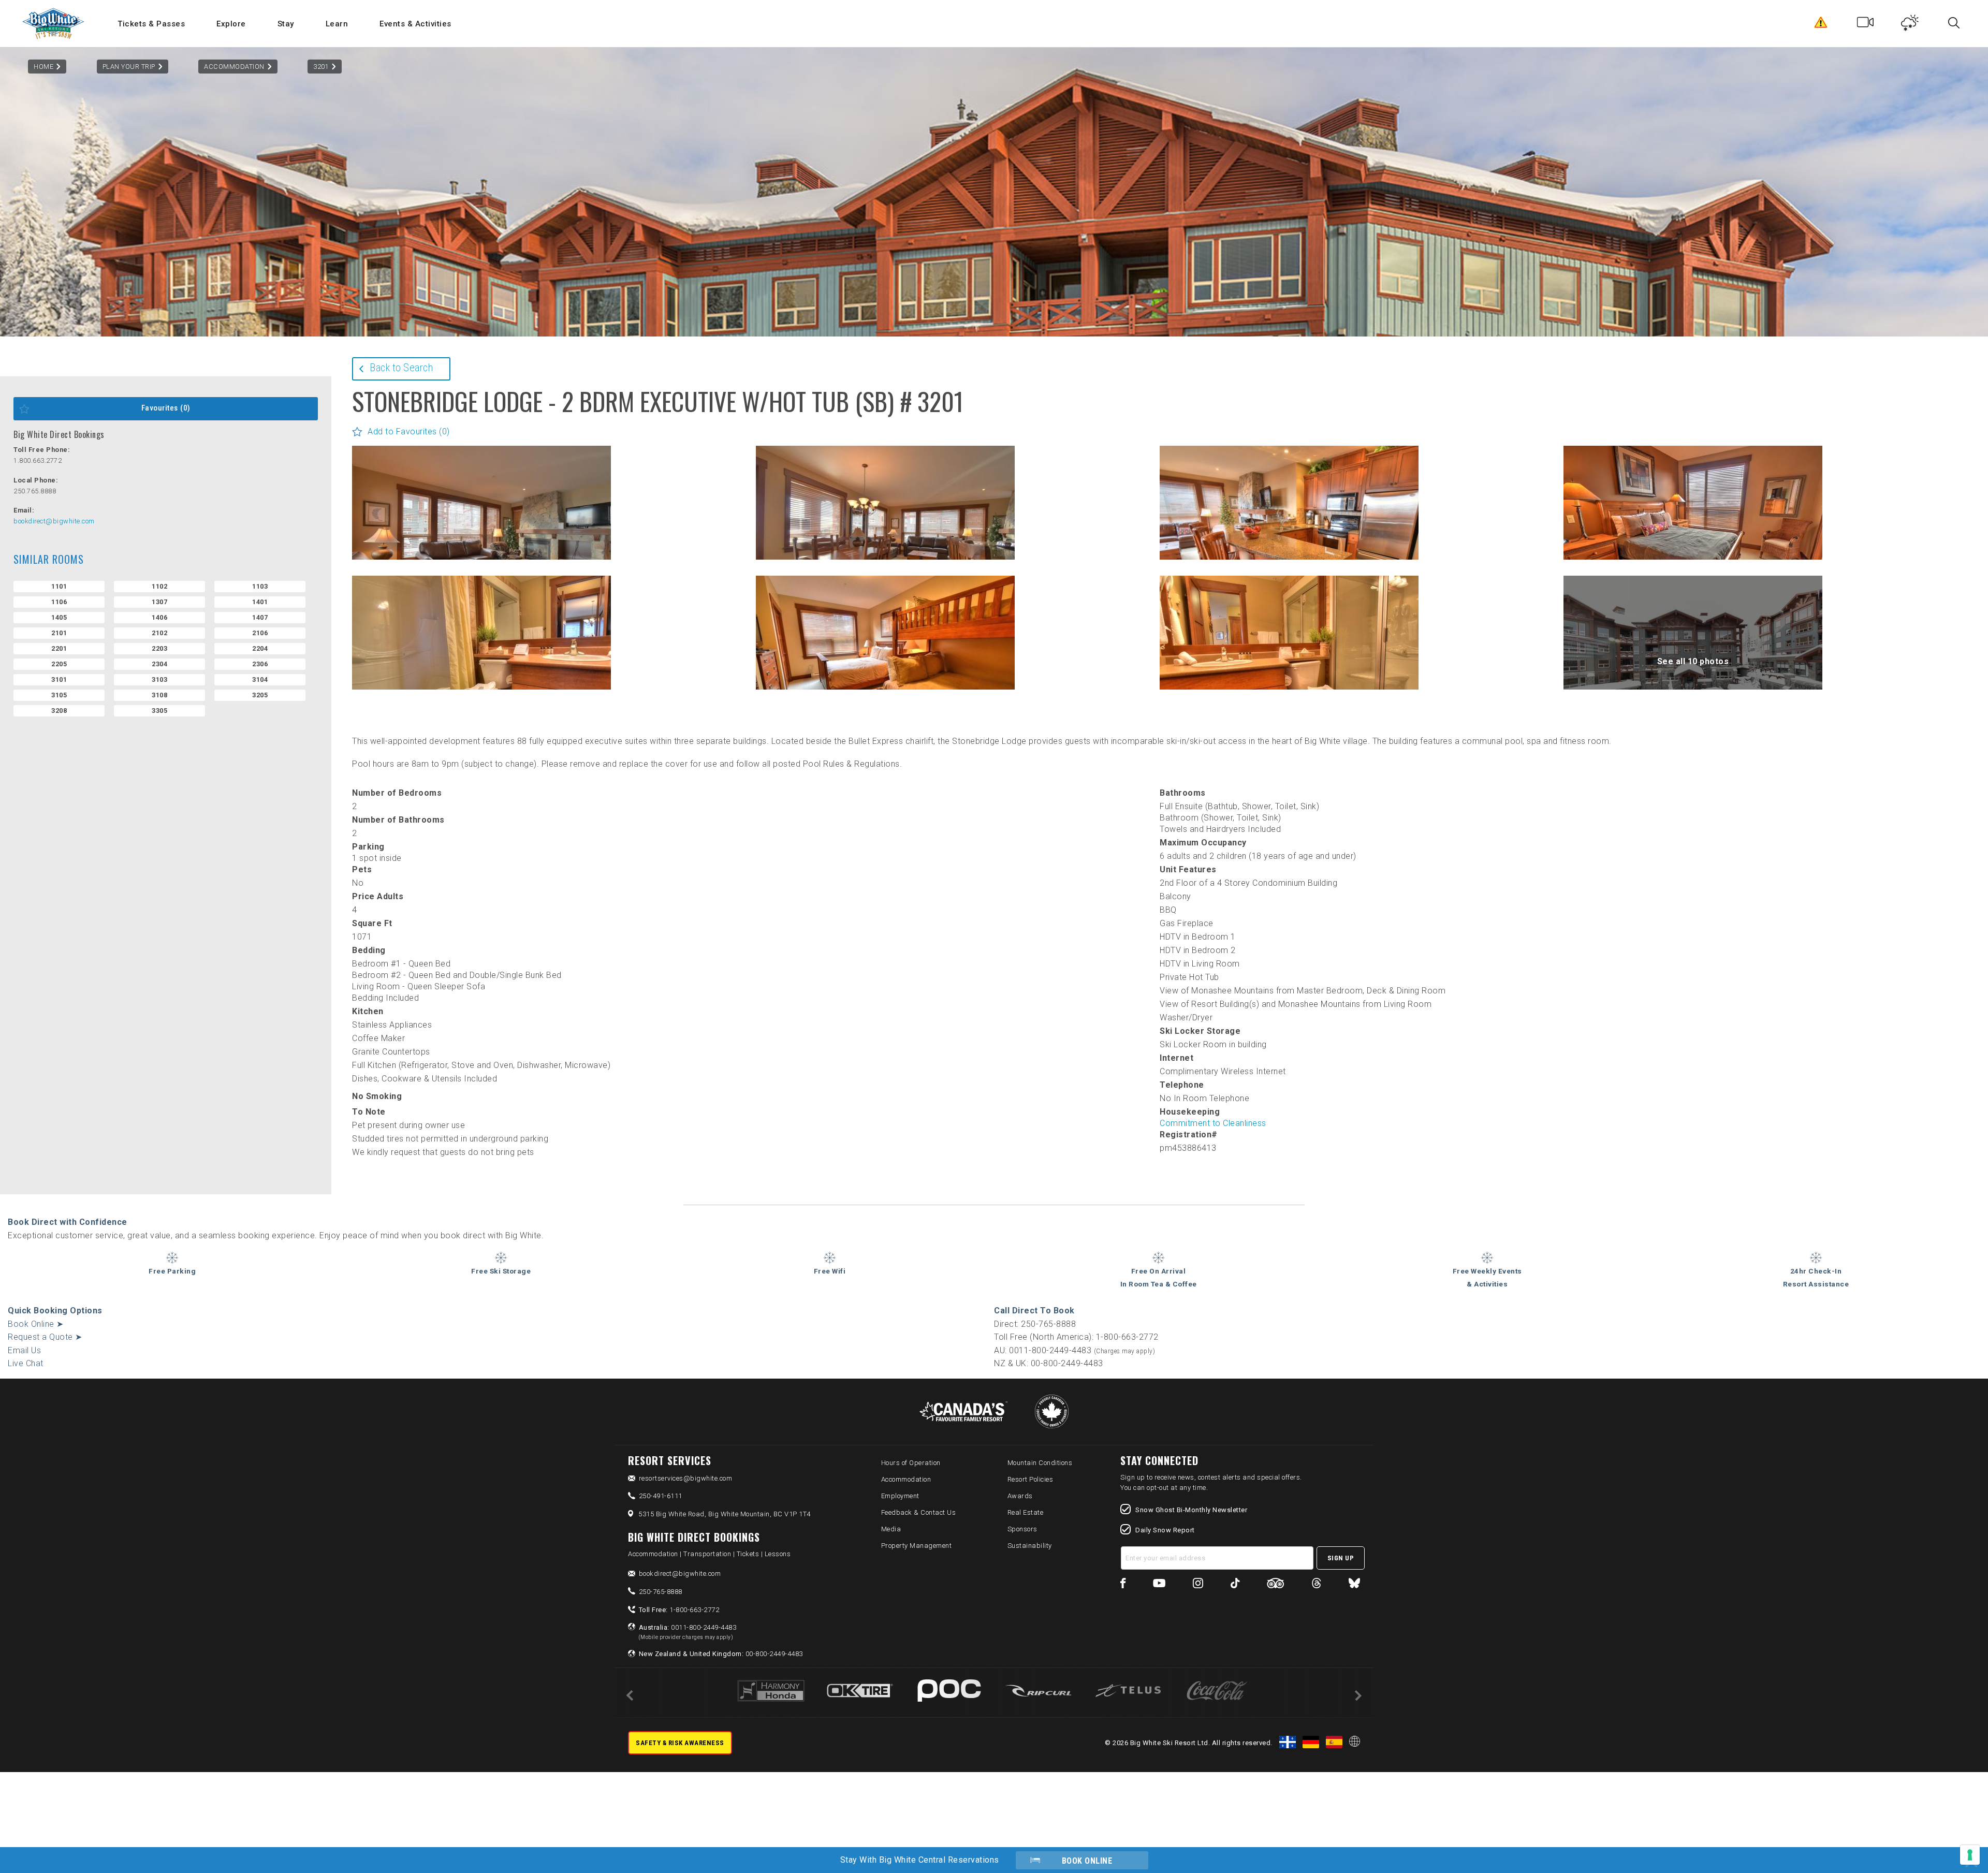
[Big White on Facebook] (1123, 1585)
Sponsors (1022, 1529)
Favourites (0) (166, 408)
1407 (260, 617)
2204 (260, 648)
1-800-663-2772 (679, 1610)
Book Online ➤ (36, 1324)
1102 (159, 586)
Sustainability (1030, 1546)
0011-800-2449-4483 (688, 1632)
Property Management (917, 1546)
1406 (159, 617)
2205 (59, 664)
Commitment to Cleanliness (1213, 1123)
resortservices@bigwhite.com (686, 1478)
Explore (231, 24)
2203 (159, 648)
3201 (321, 67)
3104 (260, 679)
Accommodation (234, 67)
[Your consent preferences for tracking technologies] (1970, 1855)
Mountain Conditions (1040, 1463)
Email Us (24, 1350)
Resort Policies (1030, 1479)
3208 (59, 711)
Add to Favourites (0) (409, 431)
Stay (286, 24)
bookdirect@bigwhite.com (54, 521)
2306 (260, 664)
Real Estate (1026, 1512)
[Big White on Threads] (1317, 1585)
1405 (59, 617)
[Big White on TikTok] (1235, 1585)
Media (891, 1529)
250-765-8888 (661, 1592)
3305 (159, 711)
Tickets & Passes (151, 24)
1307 (159, 602)
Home (43, 67)
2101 (59, 633)
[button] (481, 531)
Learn (337, 24)
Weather (1910, 25)
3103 (159, 679)
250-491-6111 (661, 1496)
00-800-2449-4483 (721, 1654)
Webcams (1866, 25)
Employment (900, 1496)
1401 (260, 602)
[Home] (54, 24)
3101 (59, 679)
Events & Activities (415, 24)
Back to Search (401, 368)
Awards (1020, 1496)
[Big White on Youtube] (1159, 1585)
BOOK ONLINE (1087, 1861)
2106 (260, 633)
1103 (260, 586)
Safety (1821, 25)
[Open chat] (1960, 1845)
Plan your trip (129, 67)
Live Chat (26, 1363)
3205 (260, 695)
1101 (59, 586)
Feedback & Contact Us (919, 1512)
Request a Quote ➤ (45, 1337)
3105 (59, 695)
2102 (159, 633)
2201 (59, 648)
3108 (159, 695)
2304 (159, 664)
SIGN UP (1341, 1558)
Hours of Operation (911, 1463)
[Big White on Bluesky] (1354, 1585)
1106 (59, 602)
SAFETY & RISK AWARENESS (680, 1743)
